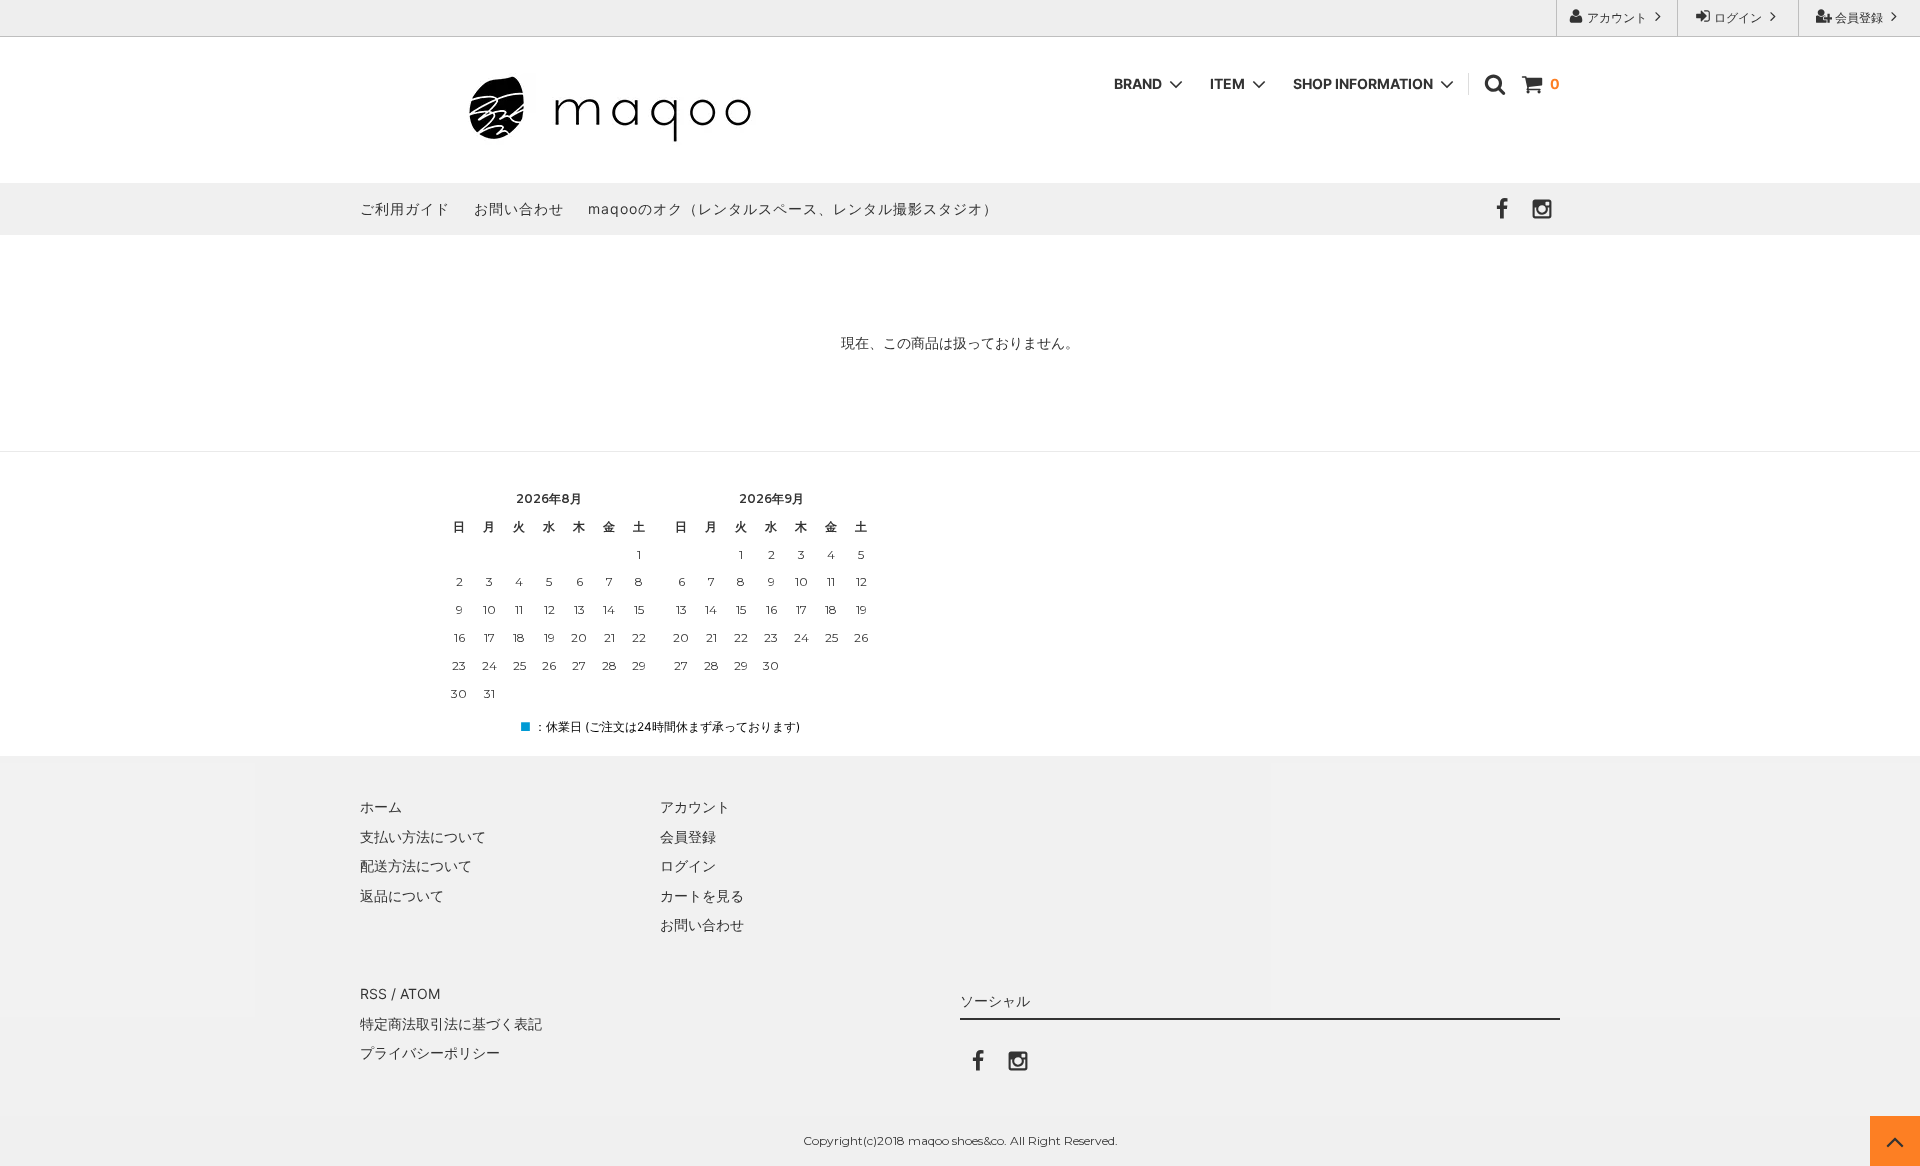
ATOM (420, 993)
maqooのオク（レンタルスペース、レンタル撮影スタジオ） (793, 208)
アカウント (1617, 17)
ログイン (1738, 17)
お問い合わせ (519, 208)
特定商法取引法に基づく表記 (451, 1023)
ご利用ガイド (405, 208)
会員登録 (1859, 17)
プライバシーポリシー (430, 1052)
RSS (373, 993)
